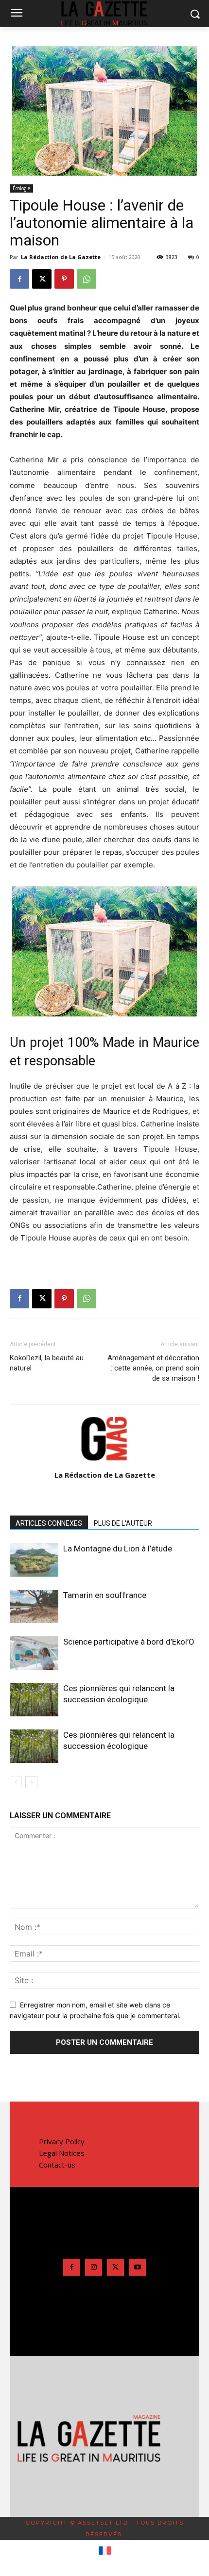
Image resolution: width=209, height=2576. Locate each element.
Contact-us (57, 2165)
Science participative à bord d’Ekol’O (129, 1642)
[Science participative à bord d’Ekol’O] (34, 1653)
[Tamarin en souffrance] (34, 1606)
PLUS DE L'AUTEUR (123, 1523)
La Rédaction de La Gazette (61, 257)
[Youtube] (137, 2267)
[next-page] (31, 1782)
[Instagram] (94, 2267)
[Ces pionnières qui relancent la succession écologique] (34, 1700)
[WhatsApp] (87, 279)
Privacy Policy (62, 2141)
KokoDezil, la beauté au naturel (47, 1363)
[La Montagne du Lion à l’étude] (34, 1560)
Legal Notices (62, 2153)
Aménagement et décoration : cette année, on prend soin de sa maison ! (153, 1368)
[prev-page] (16, 1782)
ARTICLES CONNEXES (49, 1523)
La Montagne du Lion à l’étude (118, 1549)
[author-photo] (104, 1461)
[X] (42, 279)
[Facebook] (19, 279)
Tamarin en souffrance (105, 1595)
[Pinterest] (64, 279)
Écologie (21, 188)
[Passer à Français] (105, 2551)
